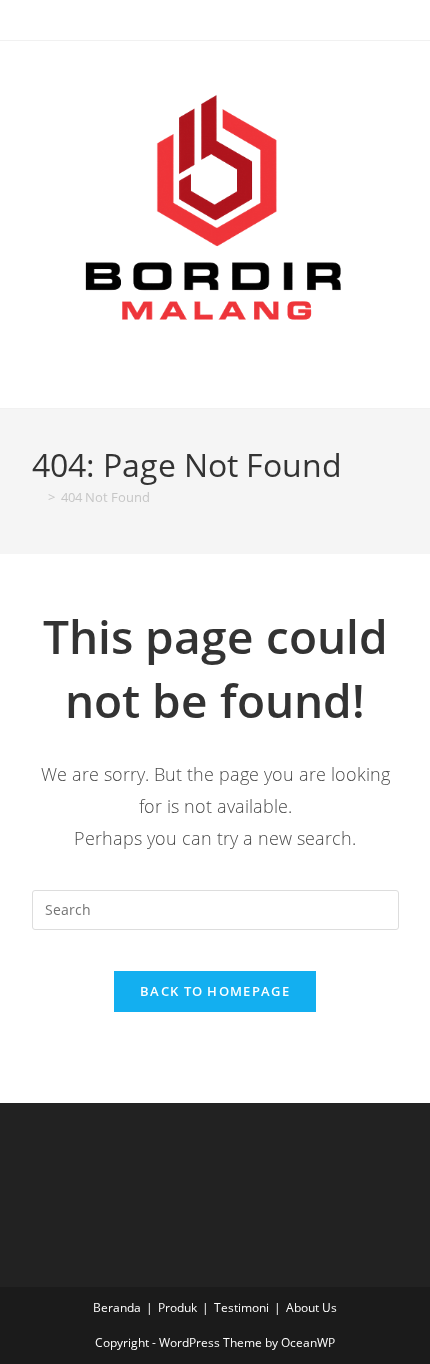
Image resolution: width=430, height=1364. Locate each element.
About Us (311, 1307)
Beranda (117, 1307)
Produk (177, 1307)
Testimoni (241, 1307)
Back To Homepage (215, 991)
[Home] (37, 497)
